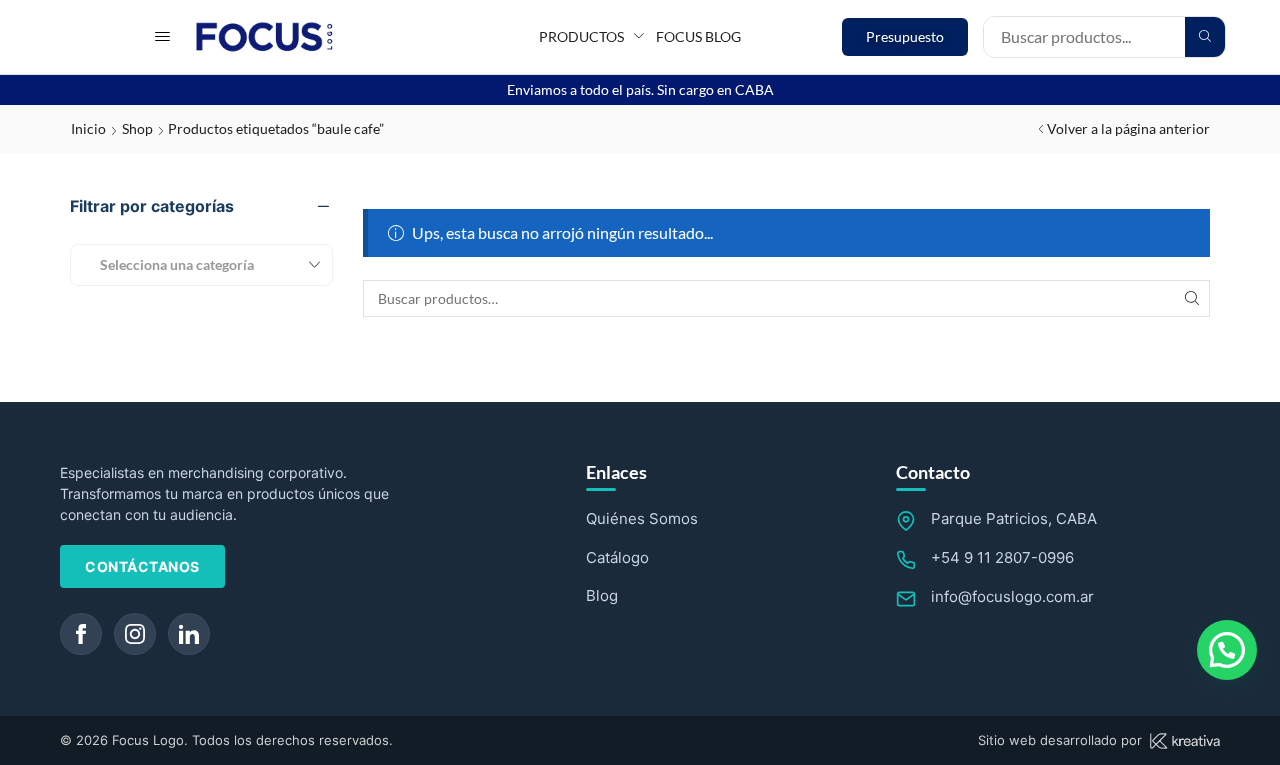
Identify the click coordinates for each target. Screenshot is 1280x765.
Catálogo (617, 557)
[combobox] (201, 265)
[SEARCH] (1191, 298)
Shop (137, 128)
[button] (162, 36)
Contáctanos (142, 566)
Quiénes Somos (642, 518)
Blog (602, 595)
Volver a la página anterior (1128, 128)
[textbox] (169, 264)
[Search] (1205, 37)
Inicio (88, 128)
